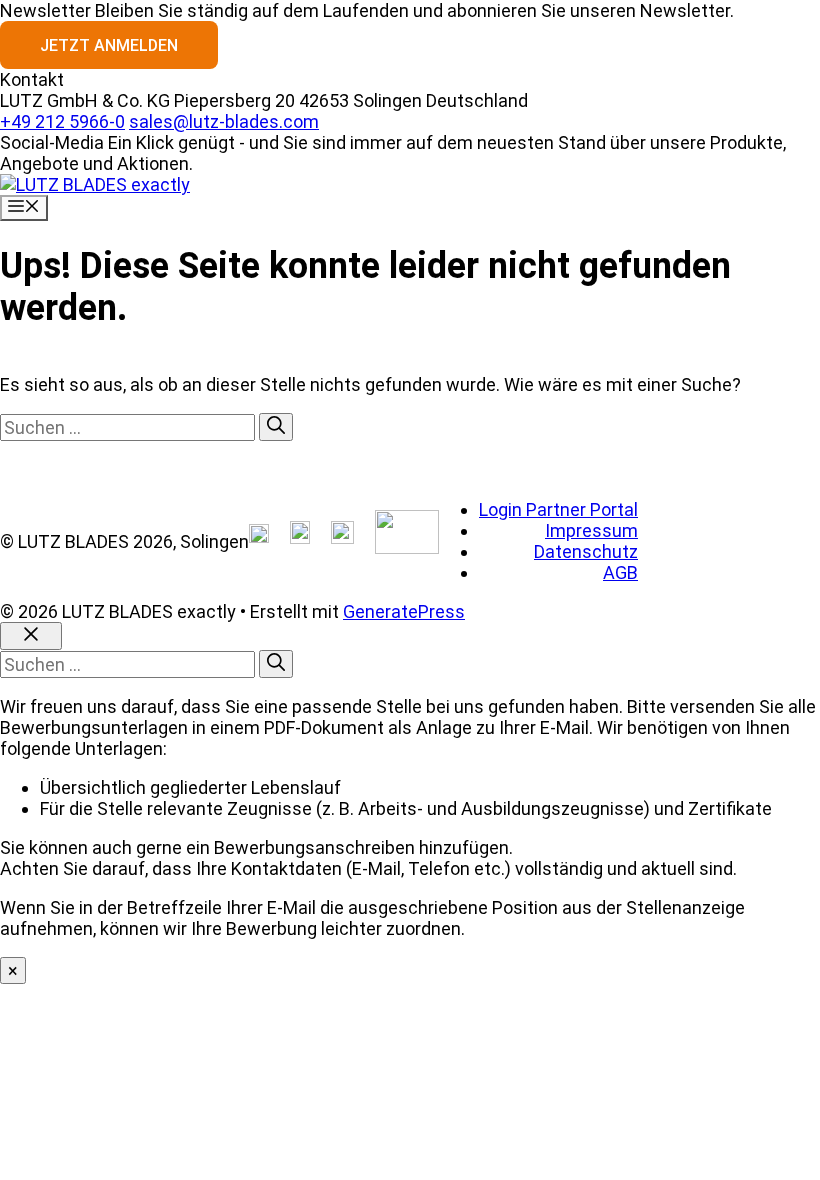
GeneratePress (404, 611)
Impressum (591, 530)
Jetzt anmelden (109, 45)
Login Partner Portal (558, 509)
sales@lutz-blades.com (224, 121)
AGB (620, 572)
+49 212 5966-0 (62, 121)
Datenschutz (586, 551)
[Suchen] (276, 427)
